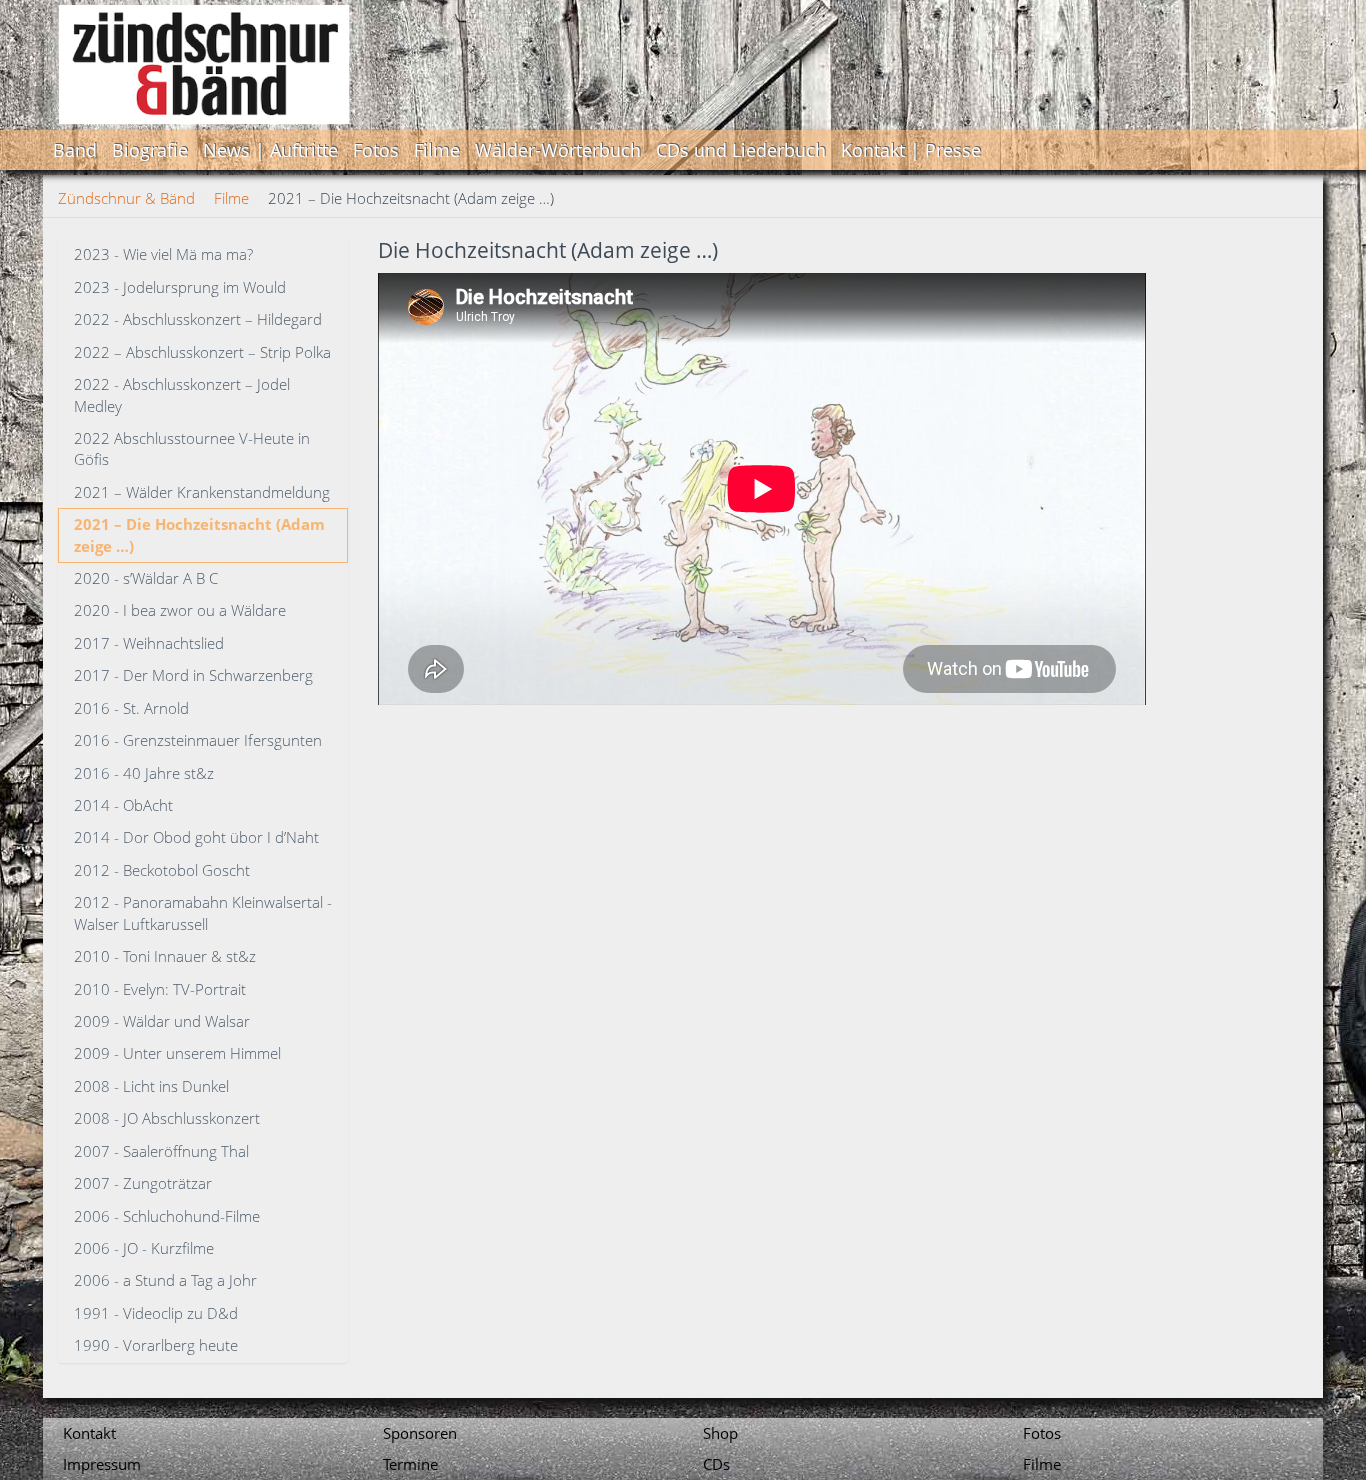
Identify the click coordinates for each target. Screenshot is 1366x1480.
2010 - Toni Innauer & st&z (165, 956)
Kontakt (89, 1433)
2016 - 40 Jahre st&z (144, 773)
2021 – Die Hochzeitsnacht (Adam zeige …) (199, 534)
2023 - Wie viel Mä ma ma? (163, 254)
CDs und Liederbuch (741, 150)
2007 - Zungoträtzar (143, 1183)
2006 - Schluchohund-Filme (167, 1216)
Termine (410, 1464)
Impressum (102, 1464)
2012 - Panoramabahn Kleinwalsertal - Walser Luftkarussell (203, 912)
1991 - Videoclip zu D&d (156, 1313)
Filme (437, 150)
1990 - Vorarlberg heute (156, 1345)
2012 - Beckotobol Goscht (162, 870)
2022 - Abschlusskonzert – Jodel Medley (182, 394)
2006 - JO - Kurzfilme (144, 1248)
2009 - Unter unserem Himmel (177, 1053)
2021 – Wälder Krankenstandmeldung (202, 492)
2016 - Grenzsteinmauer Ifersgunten (198, 740)
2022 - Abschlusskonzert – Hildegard (198, 319)
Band (75, 150)
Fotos (376, 150)
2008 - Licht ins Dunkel (151, 1086)
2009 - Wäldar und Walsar (162, 1021)
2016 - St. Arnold (131, 708)
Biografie (150, 150)
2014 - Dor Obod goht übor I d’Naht (196, 837)
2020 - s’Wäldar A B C (146, 578)
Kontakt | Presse (911, 150)
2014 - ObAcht (123, 805)
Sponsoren (420, 1433)
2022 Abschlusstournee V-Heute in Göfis (192, 448)
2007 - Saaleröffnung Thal (161, 1151)
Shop (720, 1433)
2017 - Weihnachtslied (149, 643)
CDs (716, 1464)
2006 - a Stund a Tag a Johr (165, 1280)
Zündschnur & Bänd (126, 198)
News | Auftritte (270, 150)
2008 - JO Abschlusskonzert (167, 1118)
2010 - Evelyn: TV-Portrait (160, 989)
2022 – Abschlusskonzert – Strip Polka (202, 352)
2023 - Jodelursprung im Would (180, 287)
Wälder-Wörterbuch (558, 150)
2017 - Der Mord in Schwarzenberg (193, 675)
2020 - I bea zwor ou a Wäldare (180, 610)
